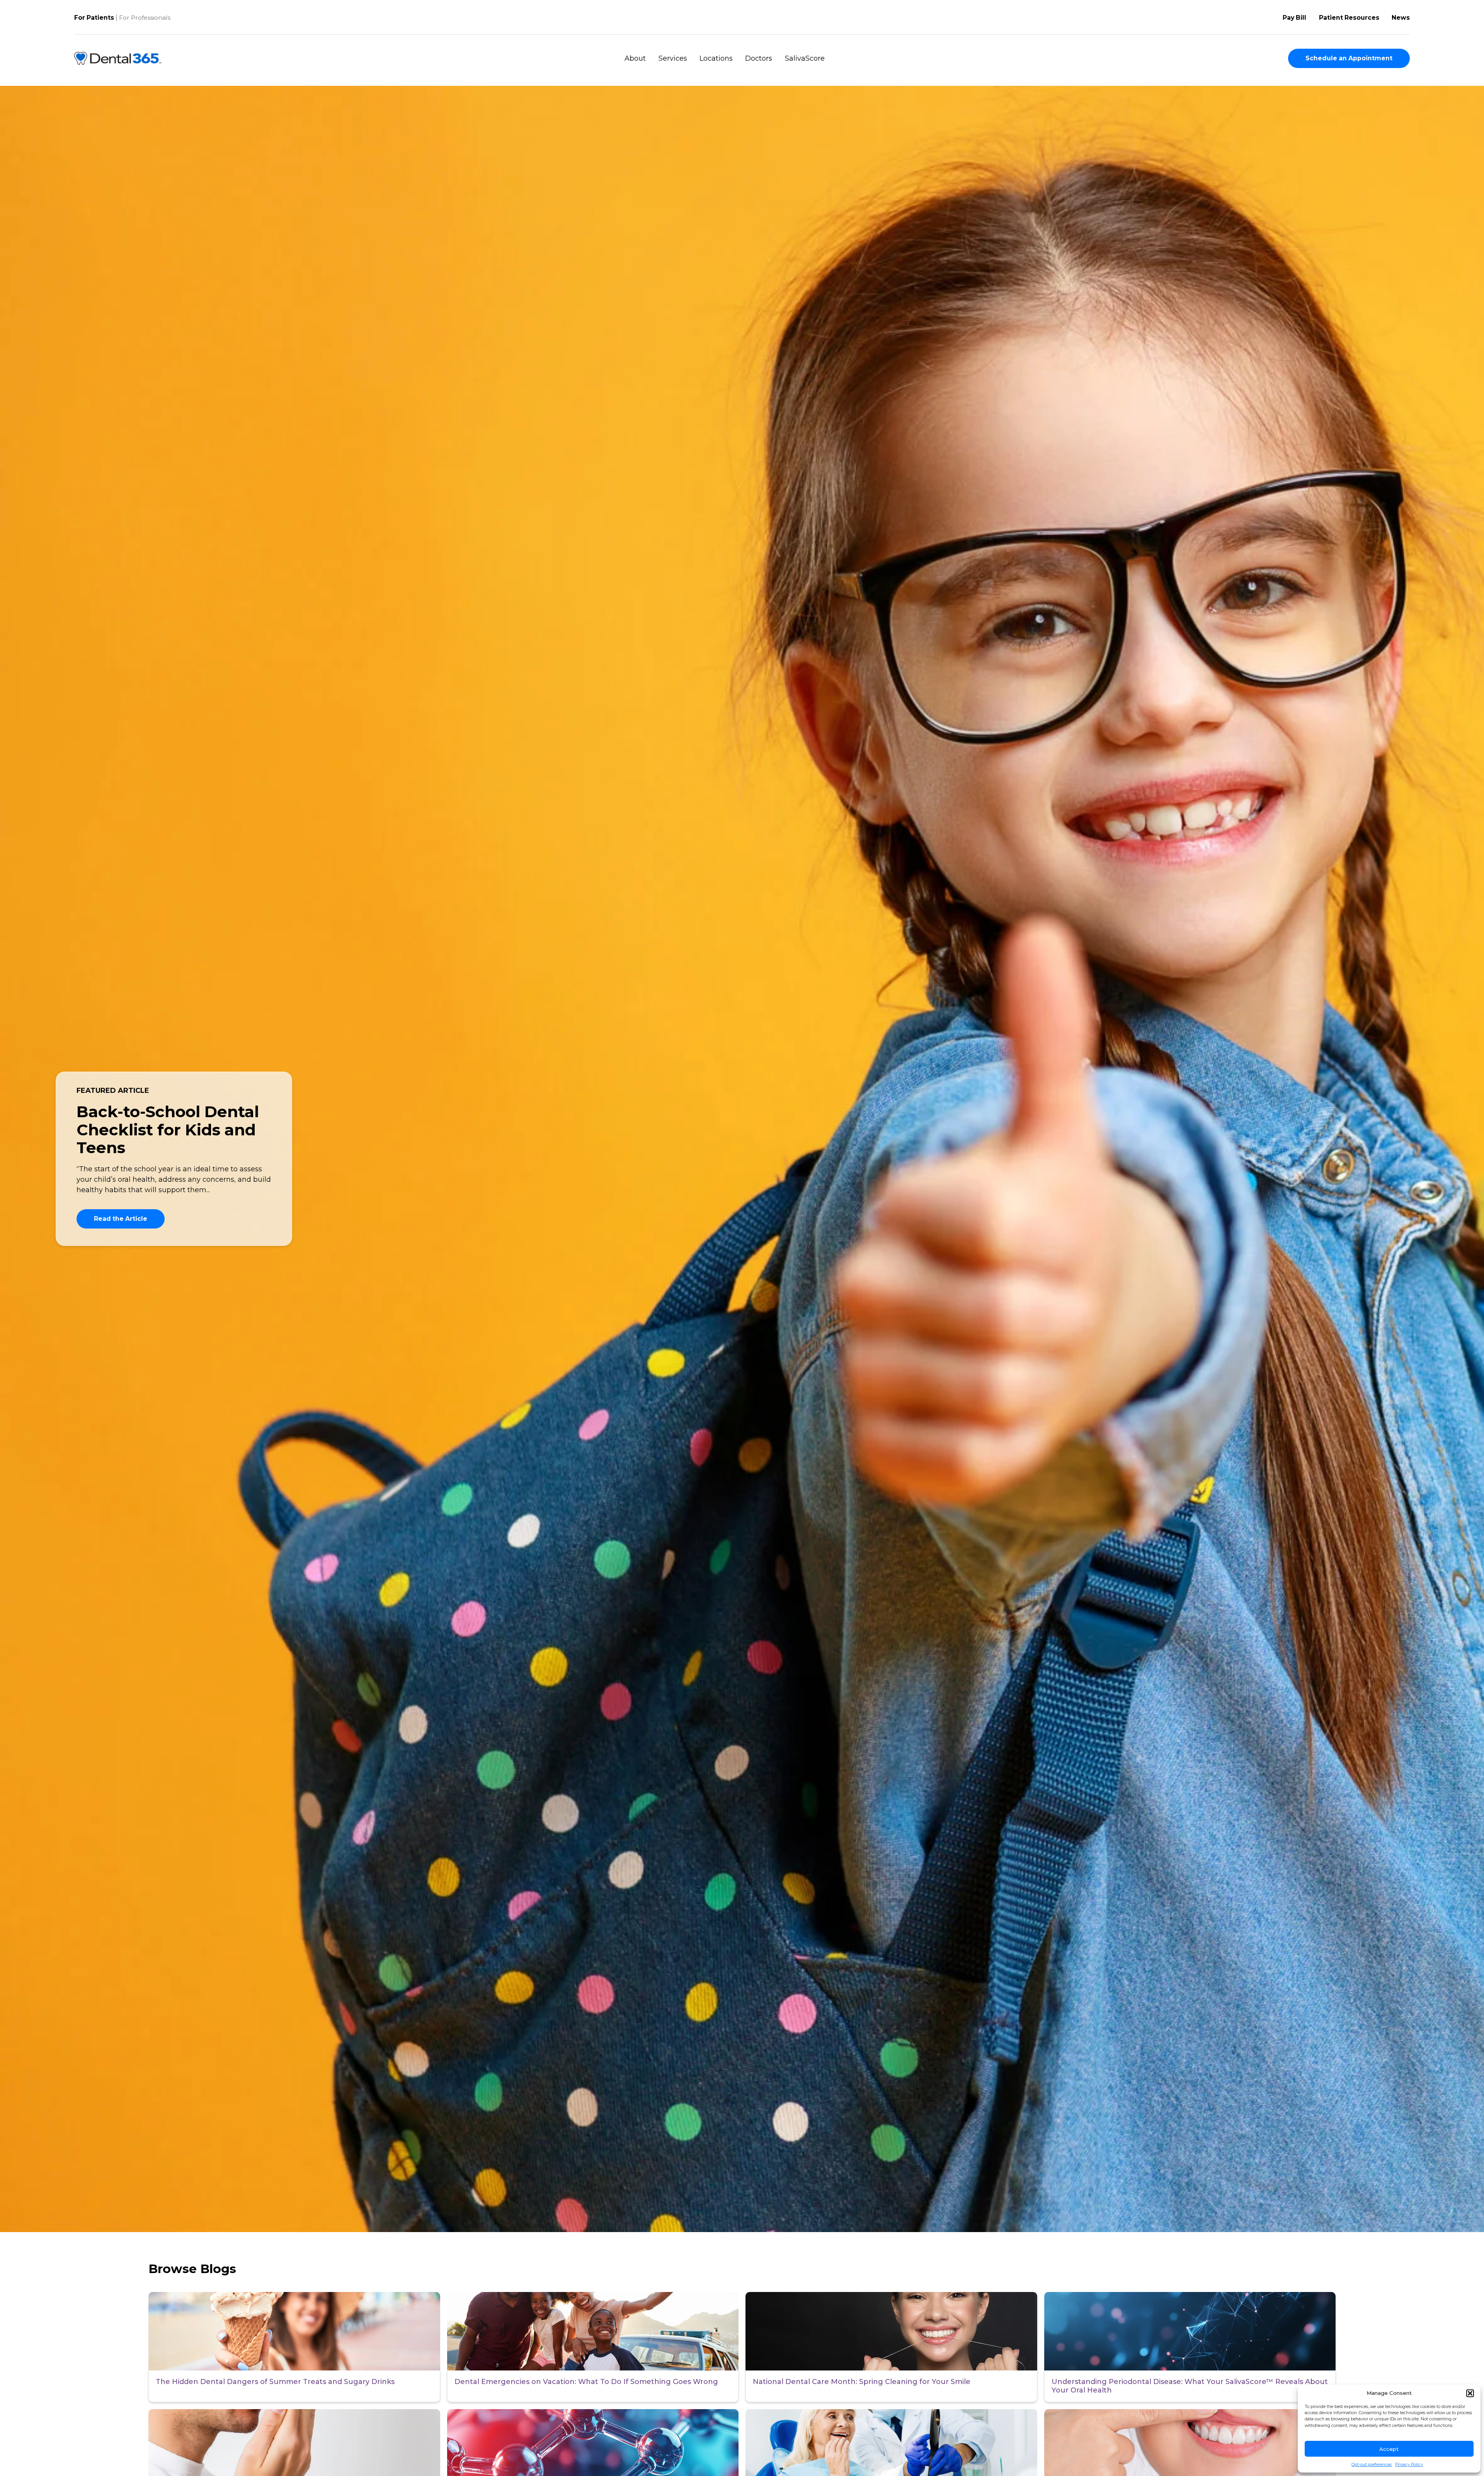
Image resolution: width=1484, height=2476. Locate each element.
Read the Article (121, 1219)
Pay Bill (1294, 18)
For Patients (94, 18)
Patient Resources (1349, 18)
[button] (1470, 2393)
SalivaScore (805, 58)
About (635, 58)
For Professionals (145, 18)
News (1401, 18)
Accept (1389, 2449)
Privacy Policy (1409, 2465)
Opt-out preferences (1372, 2465)
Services (673, 58)
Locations (716, 58)
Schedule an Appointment (1349, 58)
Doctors (759, 58)
